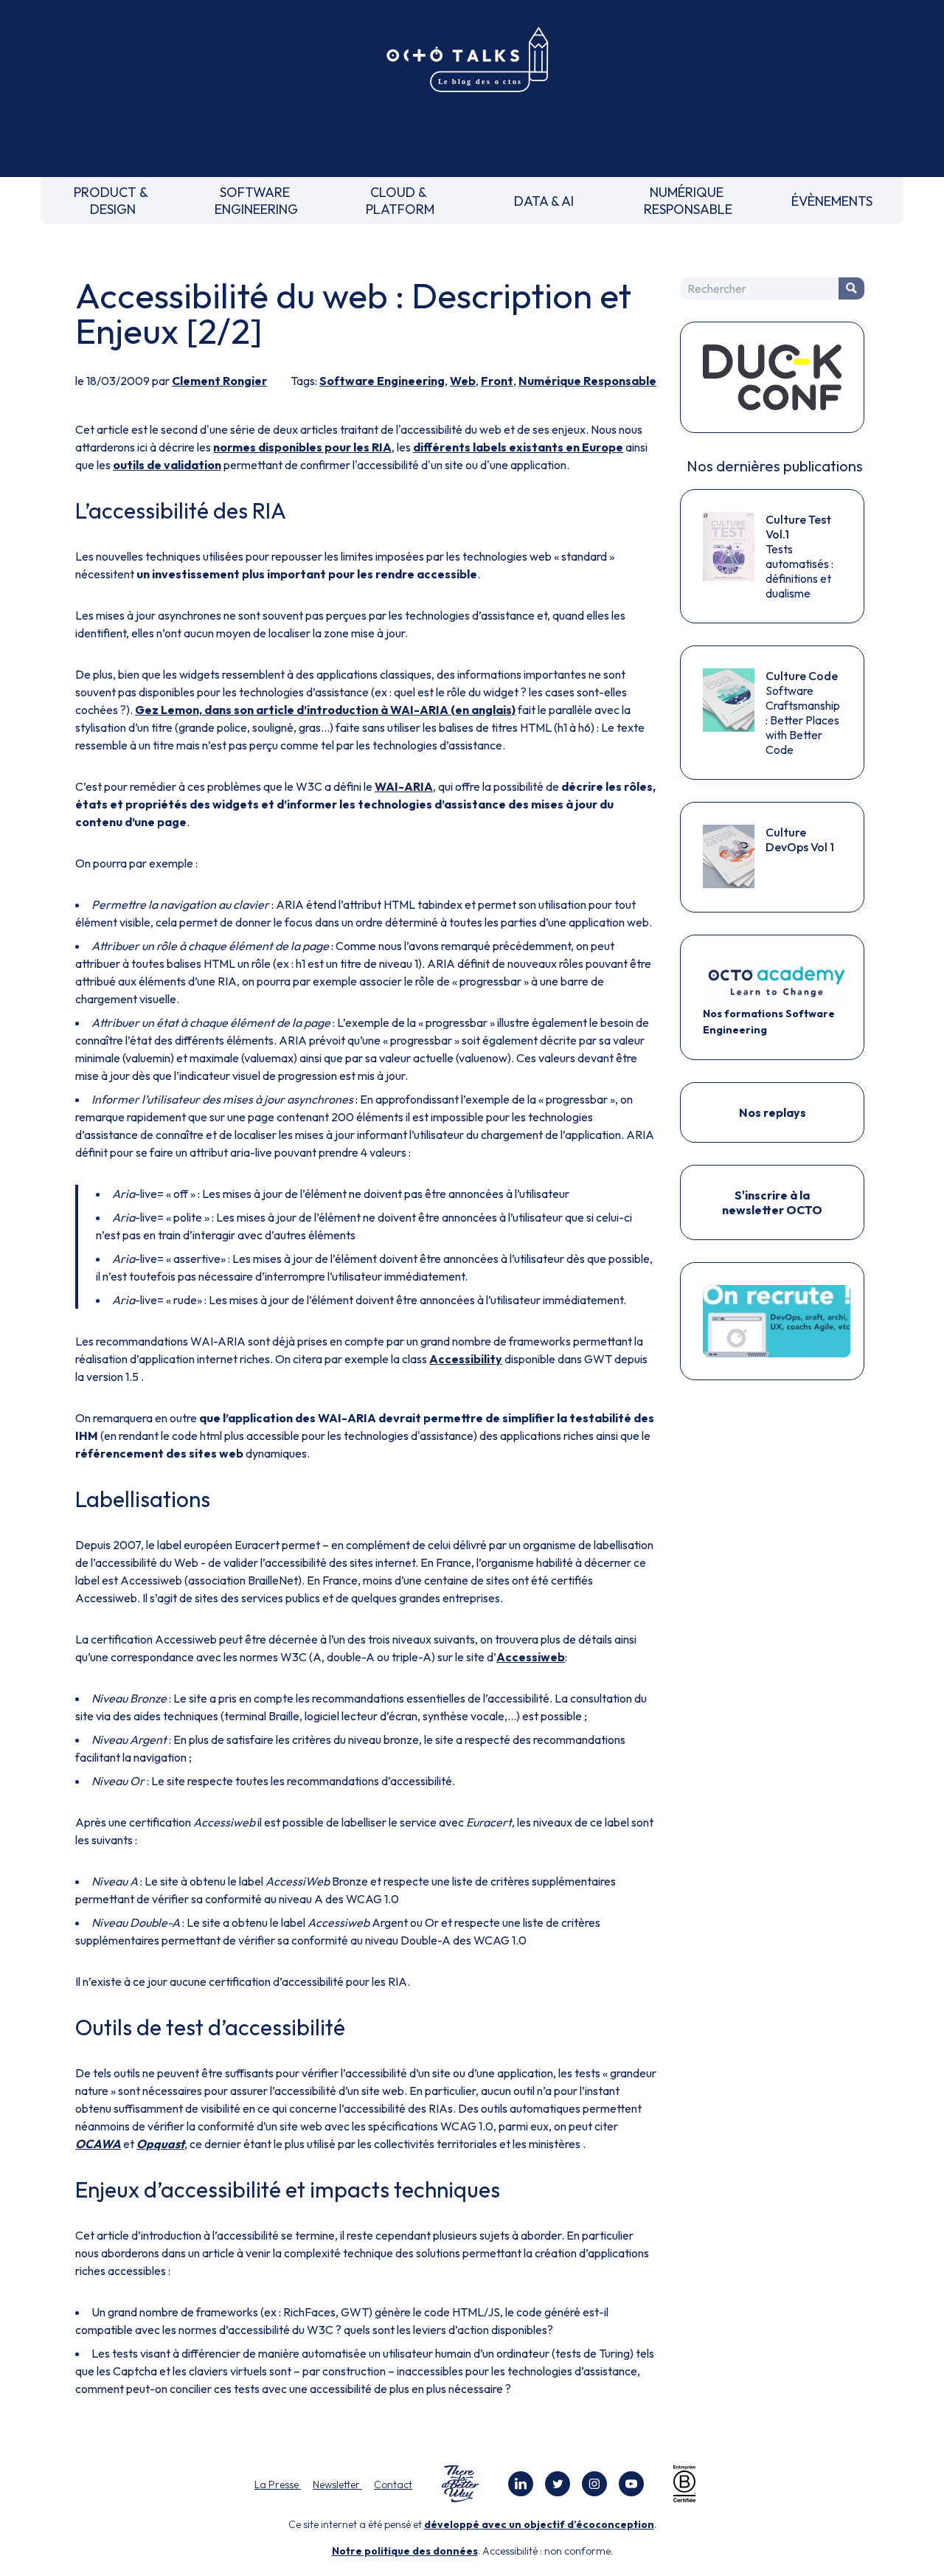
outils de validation (167, 465)
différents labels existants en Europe (518, 447)
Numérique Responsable (587, 381)
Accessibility (466, 1359)
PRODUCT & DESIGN (112, 201)
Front (497, 381)
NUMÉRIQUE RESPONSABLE (688, 201)
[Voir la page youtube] (631, 2484)
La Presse (278, 2485)
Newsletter (337, 2485)
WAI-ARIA (404, 786)
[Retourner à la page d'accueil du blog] (472, 60)
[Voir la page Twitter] (558, 2484)
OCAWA (98, 2144)
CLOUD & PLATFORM (400, 201)
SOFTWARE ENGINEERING (256, 201)
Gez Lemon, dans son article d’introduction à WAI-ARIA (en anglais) (325, 710)
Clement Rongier (219, 381)
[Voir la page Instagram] (594, 2484)
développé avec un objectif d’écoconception (539, 2524)
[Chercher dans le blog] (851, 288)
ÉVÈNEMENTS (832, 201)
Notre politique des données (405, 2551)
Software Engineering (382, 381)
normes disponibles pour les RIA (302, 447)
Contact (393, 2485)
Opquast (160, 2144)
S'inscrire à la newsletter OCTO (772, 1202)
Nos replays (773, 1112)
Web (463, 381)
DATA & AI (544, 201)
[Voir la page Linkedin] (521, 2484)
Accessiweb (531, 1657)
